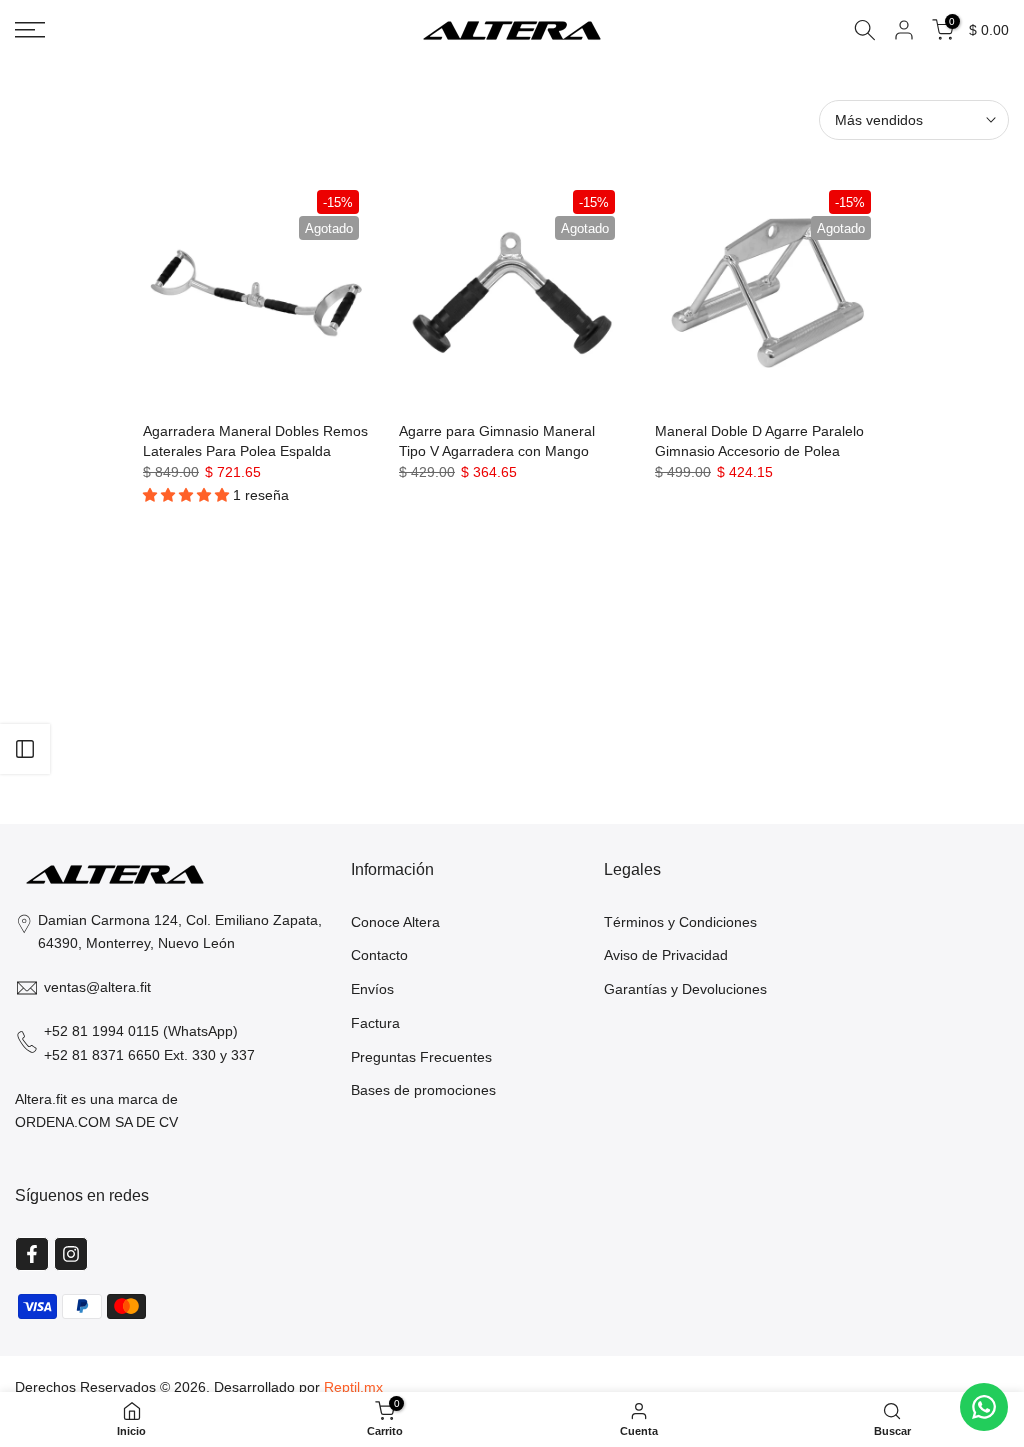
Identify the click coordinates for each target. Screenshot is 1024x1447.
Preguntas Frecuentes (421, 1057)
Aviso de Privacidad (666, 955)
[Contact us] (984, 1407)
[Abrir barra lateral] (25, 749)
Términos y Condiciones (680, 922)
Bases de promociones (423, 1090)
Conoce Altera (395, 922)
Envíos (372, 989)
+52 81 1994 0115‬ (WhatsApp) (141, 1031)
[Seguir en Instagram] (71, 1254)
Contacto (379, 955)
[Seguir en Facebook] (32, 1254)
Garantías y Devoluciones (685, 989)
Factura (375, 1023)
